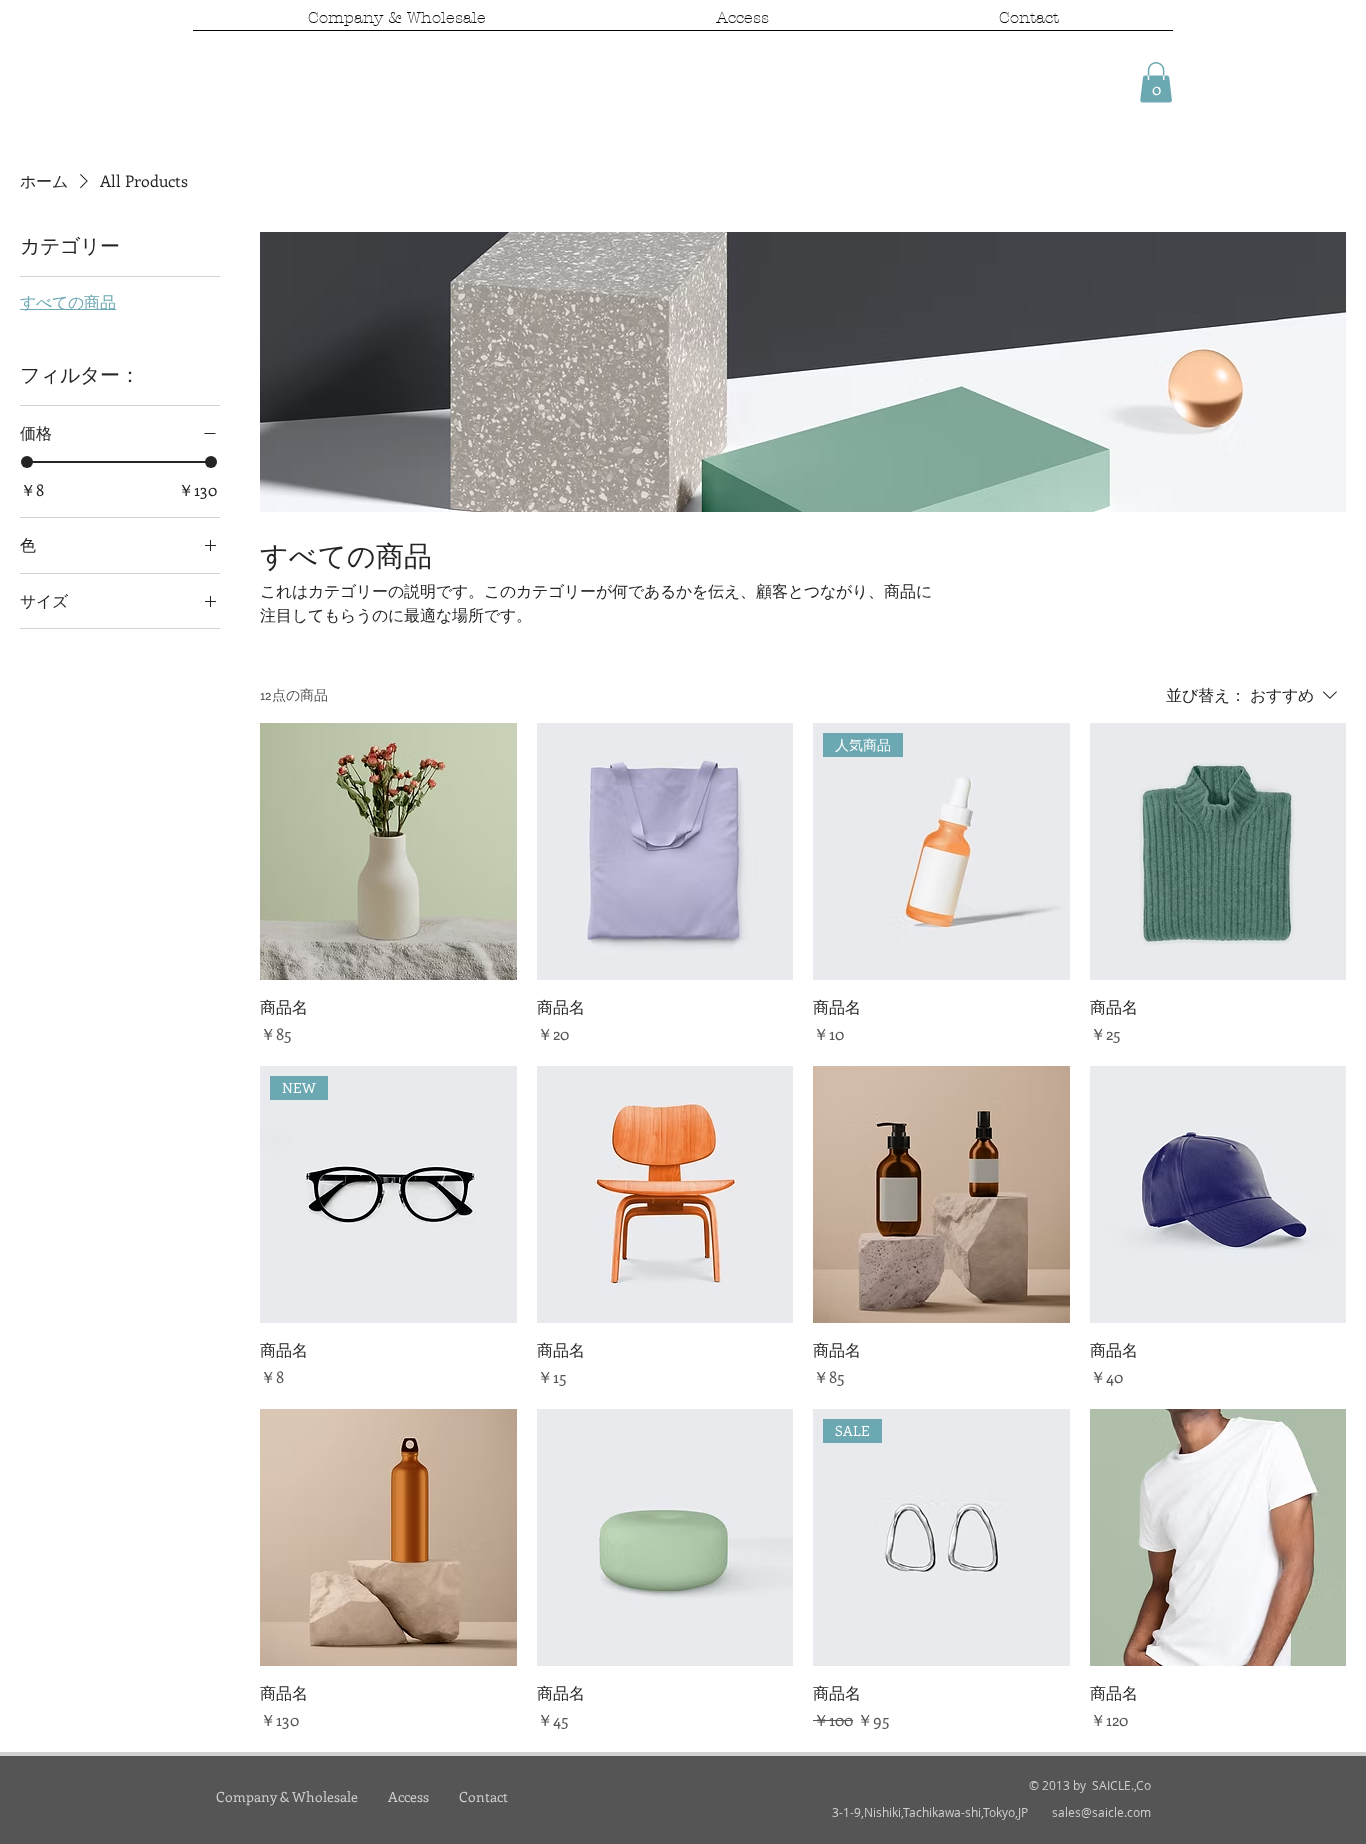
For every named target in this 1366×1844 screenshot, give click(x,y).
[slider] (27, 462)
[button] (1156, 82)
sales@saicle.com (1101, 1812)
